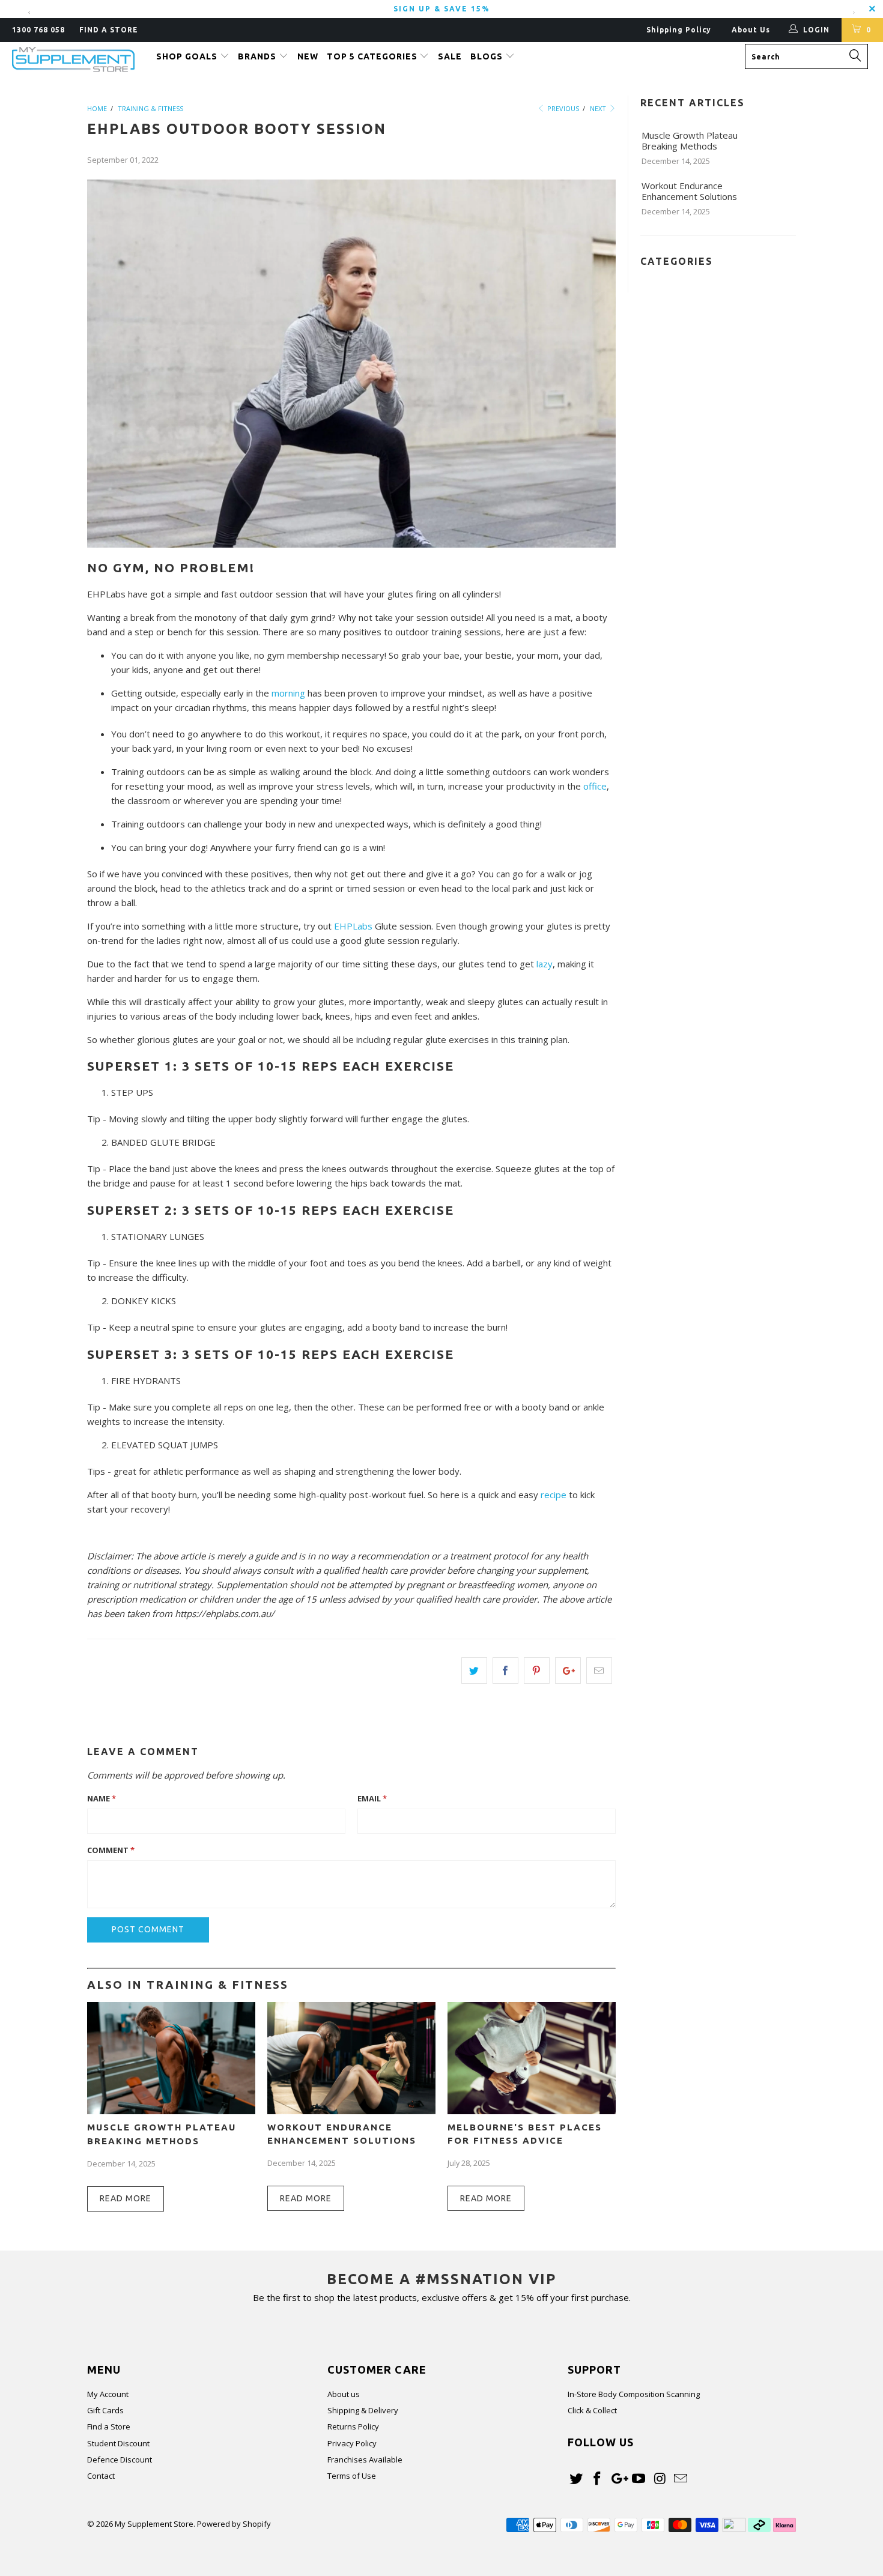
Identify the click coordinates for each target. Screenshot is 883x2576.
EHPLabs (353, 926)
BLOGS (488, 56)
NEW (308, 56)
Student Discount (118, 2443)
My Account (108, 2394)
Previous (562, 108)
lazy (545, 964)
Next (599, 108)
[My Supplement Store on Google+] (618, 2479)
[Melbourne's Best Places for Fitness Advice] (532, 2111)
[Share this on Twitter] (474, 1670)
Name (102, 1798)
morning (288, 693)
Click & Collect (592, 2410)
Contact (101, 2476)
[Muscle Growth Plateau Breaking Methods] (171, 2111)
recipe (554, 1495)
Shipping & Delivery (363, 2410)
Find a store (109, 30)
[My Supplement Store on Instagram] (660, 2479)
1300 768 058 (38, 30)
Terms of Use (352, 2476)
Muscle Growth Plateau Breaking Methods (690, 141)
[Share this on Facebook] (505, 1670)
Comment (111, 1850)
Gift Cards (105, 2410)
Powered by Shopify (234, 2524)
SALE (450, 56)
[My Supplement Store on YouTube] (639, 2479)
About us (344, 2394)
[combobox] (806, 56)
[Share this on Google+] (568, 1670)
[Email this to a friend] (599, 1670)
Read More (126, 2198)
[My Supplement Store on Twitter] (577, 2479)
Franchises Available (365, 2460)
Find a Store (109, 2426)
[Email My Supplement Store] (681, 2479)
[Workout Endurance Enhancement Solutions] (351, 2111)
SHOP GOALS (188, 56)
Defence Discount (120, 2460)
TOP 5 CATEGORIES (373, 56)
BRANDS (258, 56)
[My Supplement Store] (77, 60)
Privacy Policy (352, 2443)
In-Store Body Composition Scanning (634, 2394)
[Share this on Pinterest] (537, 1670)
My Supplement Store (154, 2524)
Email (372, 1798)
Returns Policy (353, 2426)
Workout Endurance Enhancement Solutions (689, 191)
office (595, 786)
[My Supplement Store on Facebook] (598, 2479)
